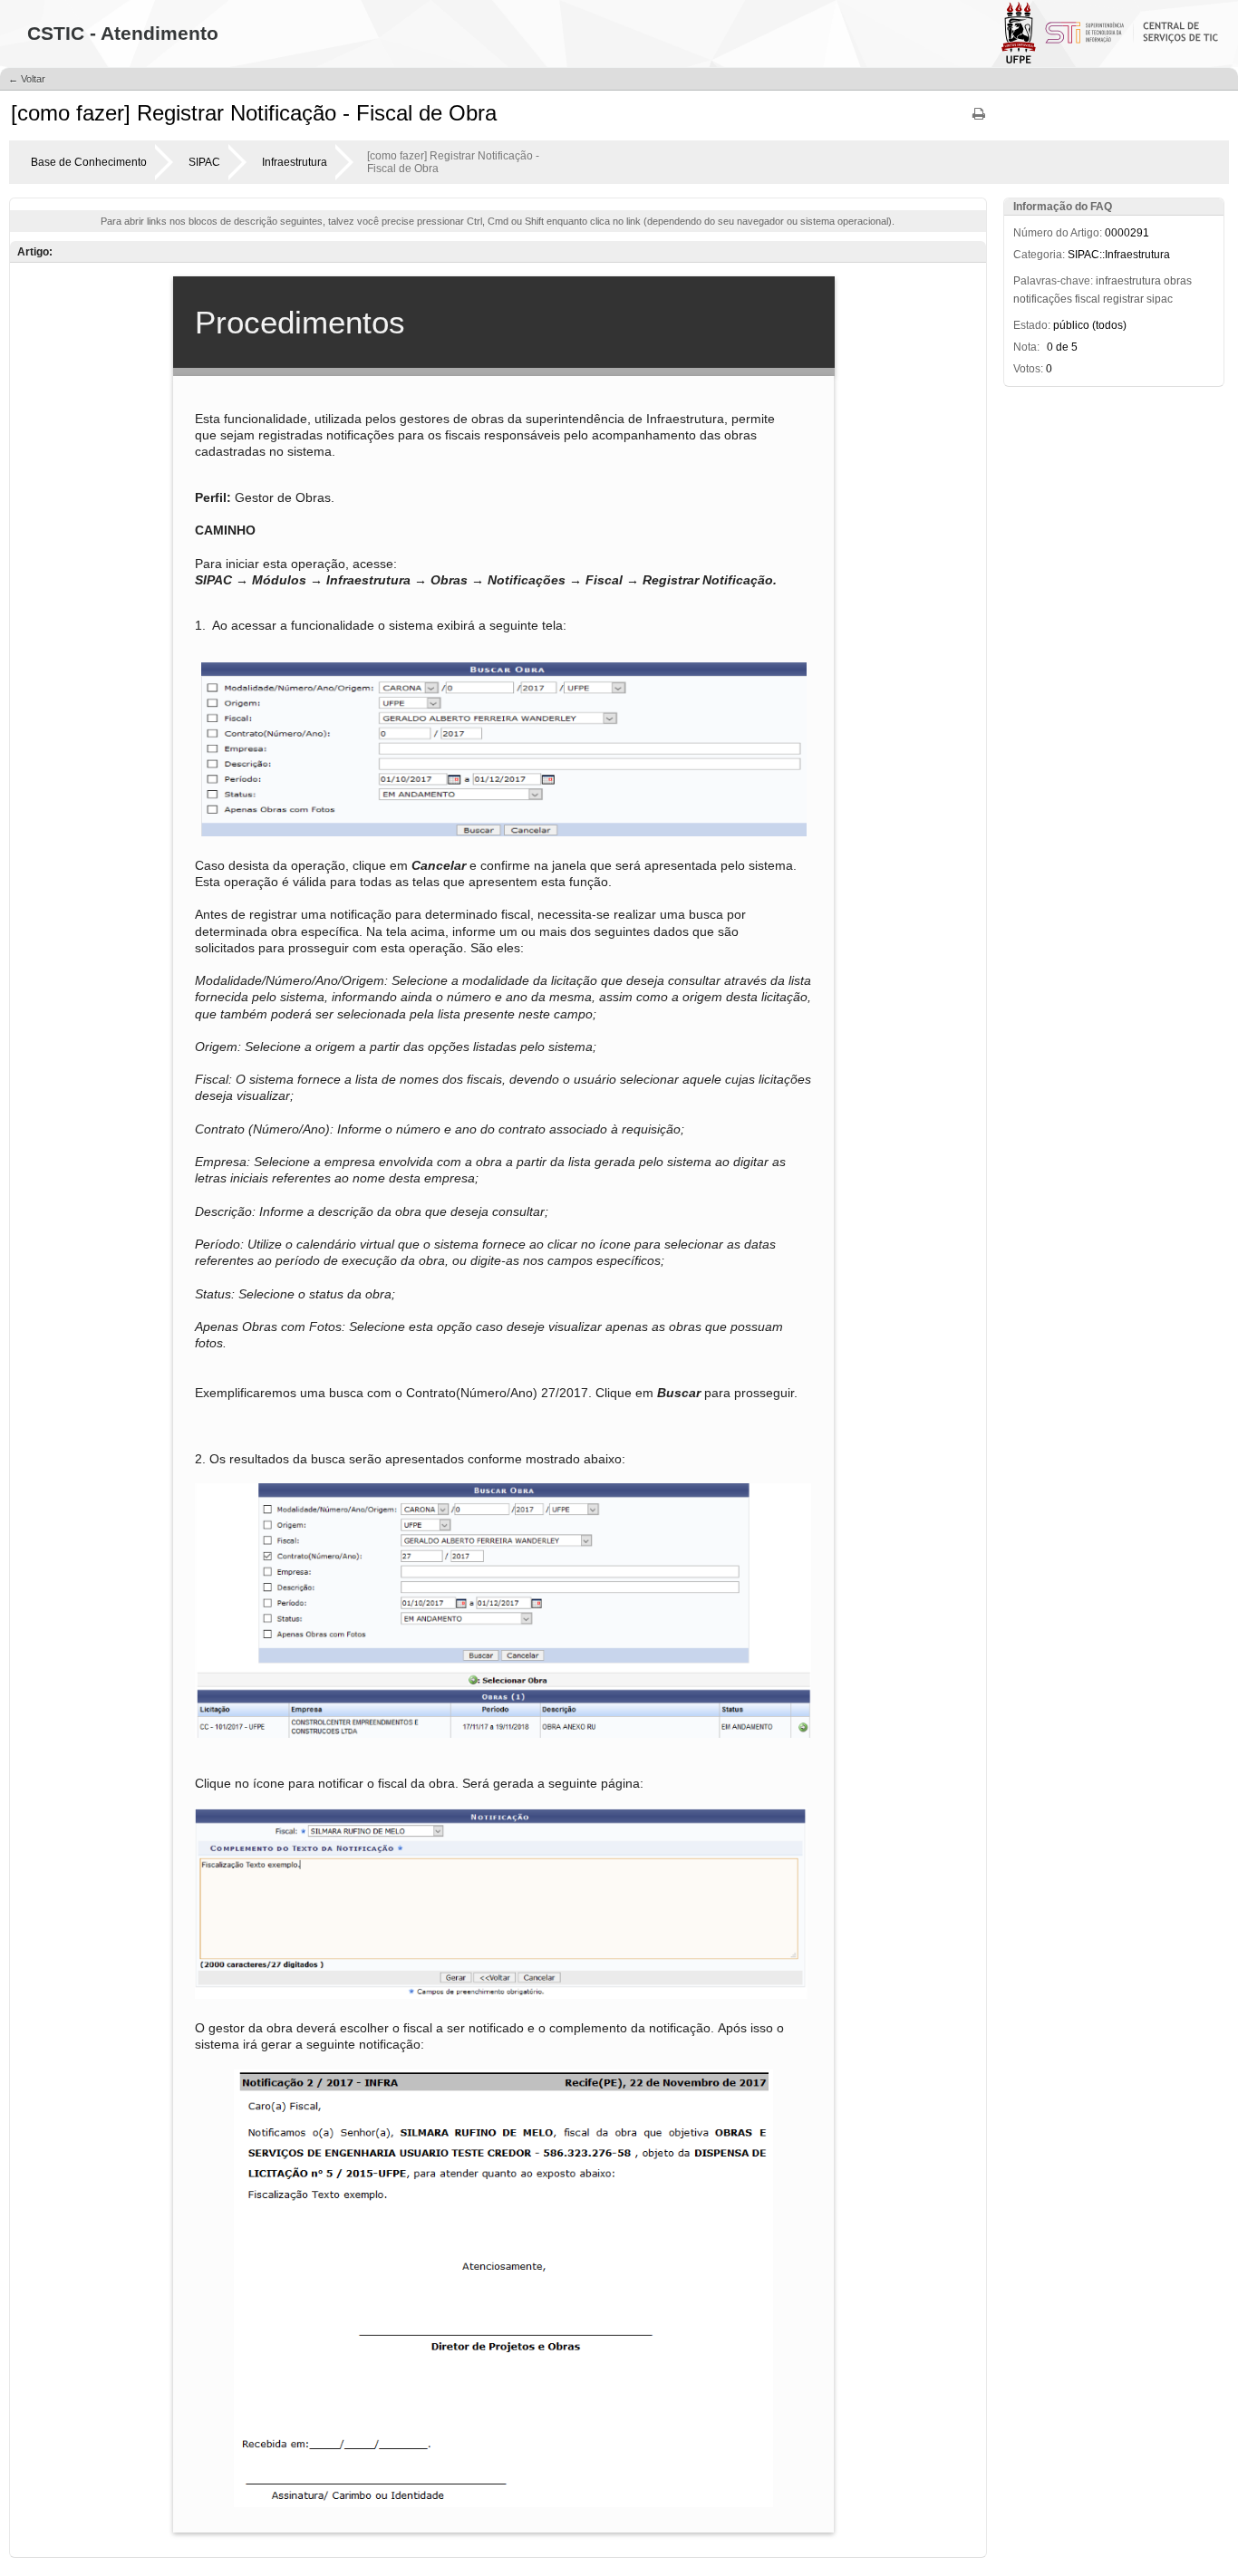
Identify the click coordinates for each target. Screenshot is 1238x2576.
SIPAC (204, 162)
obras (1178, 281)
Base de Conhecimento (89, 162)
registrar (1123, 299)
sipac (1160, 299)
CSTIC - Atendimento (123, 33)
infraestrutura (1128, 281)
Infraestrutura (295, 162)
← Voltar (27, 79)
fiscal (1088, 299)
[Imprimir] (979, 120)
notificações (1043, 299)
